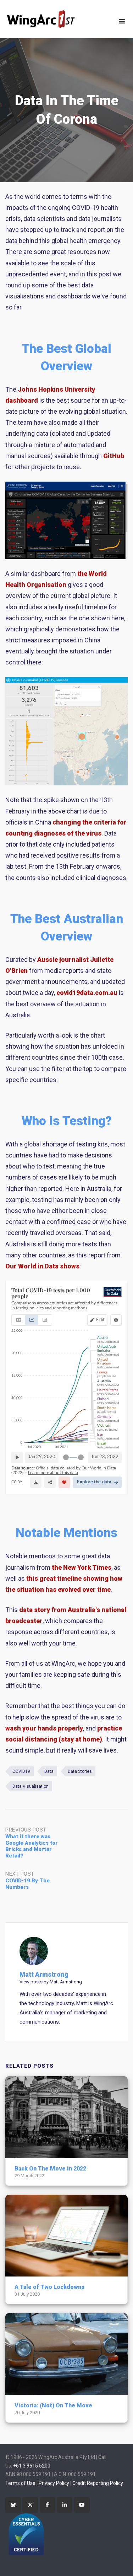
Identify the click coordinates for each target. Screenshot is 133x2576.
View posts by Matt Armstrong (51, 1982)
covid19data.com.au (87, 993)
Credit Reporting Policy (98, 2483)
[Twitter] (30, 2505)
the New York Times (82, 1567)
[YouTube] (82, 2505)
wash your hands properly (44, 1728)
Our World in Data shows (42, 1266)
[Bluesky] (13, 2505)
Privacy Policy (54, 2483)
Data (49, 1771)
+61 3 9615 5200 (32, 2466)
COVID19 (21, 1771)
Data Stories (80, 1771)
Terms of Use (20, 2483)
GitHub (114, 456)
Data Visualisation (31, 1786)
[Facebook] (48, 2505)
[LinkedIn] (65, 2505)
